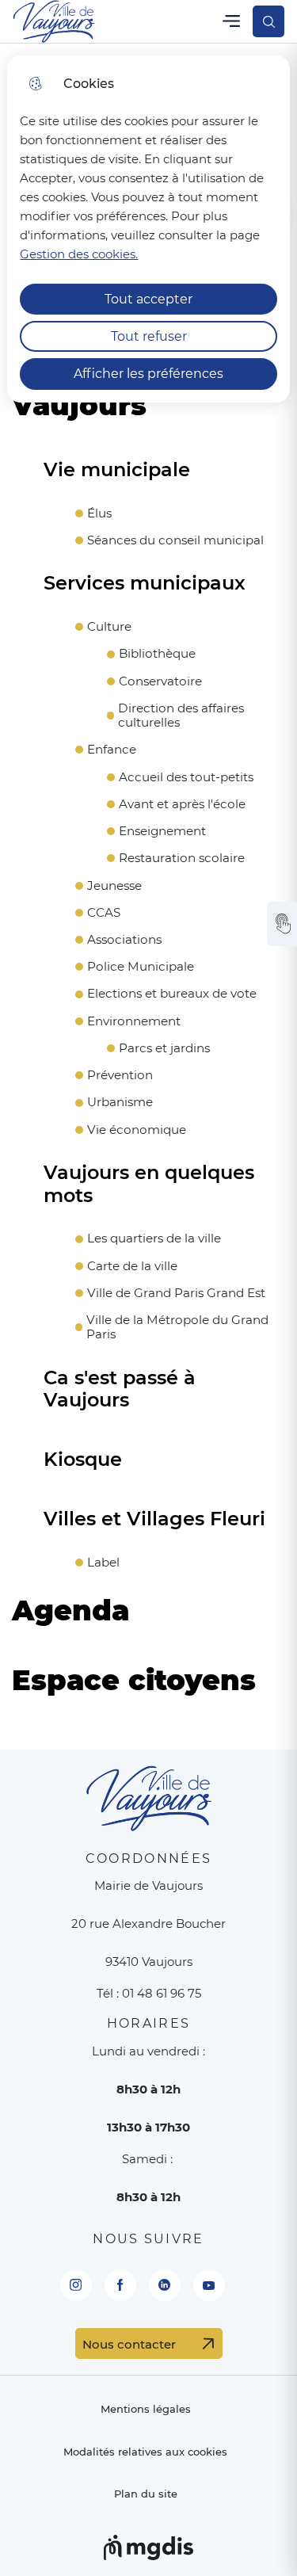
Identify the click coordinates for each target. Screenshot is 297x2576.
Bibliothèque (157, 654)
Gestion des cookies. (79, 254)
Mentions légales (146, 2409)
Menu (231, 21)
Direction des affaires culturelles (181, 716)
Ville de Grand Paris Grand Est (176, 1293)
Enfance (112, 750)
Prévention (120, 1075)
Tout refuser (149, 336)
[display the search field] (268, 21)
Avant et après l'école (182, 804)
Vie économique (137, 1130)
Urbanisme (120, 1102)
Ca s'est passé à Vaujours (120, 1389)
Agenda (70, 1611)
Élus (99, 513)
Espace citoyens (134, 1681)
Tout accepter (148, 299)
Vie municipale (117, 470)
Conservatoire (160, 681)
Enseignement (162, 831)
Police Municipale (141, 967)
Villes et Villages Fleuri (154, 1519)
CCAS (104, 913)
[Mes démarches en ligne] (282, 924)
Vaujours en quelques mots (149, 1184)
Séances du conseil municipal (175, 540)
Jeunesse (114, 886)
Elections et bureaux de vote (172, 994)
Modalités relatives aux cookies (145, 2452)
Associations (124, 940)
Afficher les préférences (148, 374)
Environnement (134, 1021)
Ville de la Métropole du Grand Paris (177, 1327)
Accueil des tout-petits (186, 777)
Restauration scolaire (182, 858)
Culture (109, 627)
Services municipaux (145, 583)
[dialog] (148, 229)
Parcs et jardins (164, 1048)
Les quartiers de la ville (154, 1238)
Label (103, 1563)
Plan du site (146, 2494)
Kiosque (83, 1460)
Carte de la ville (132, 1266)
